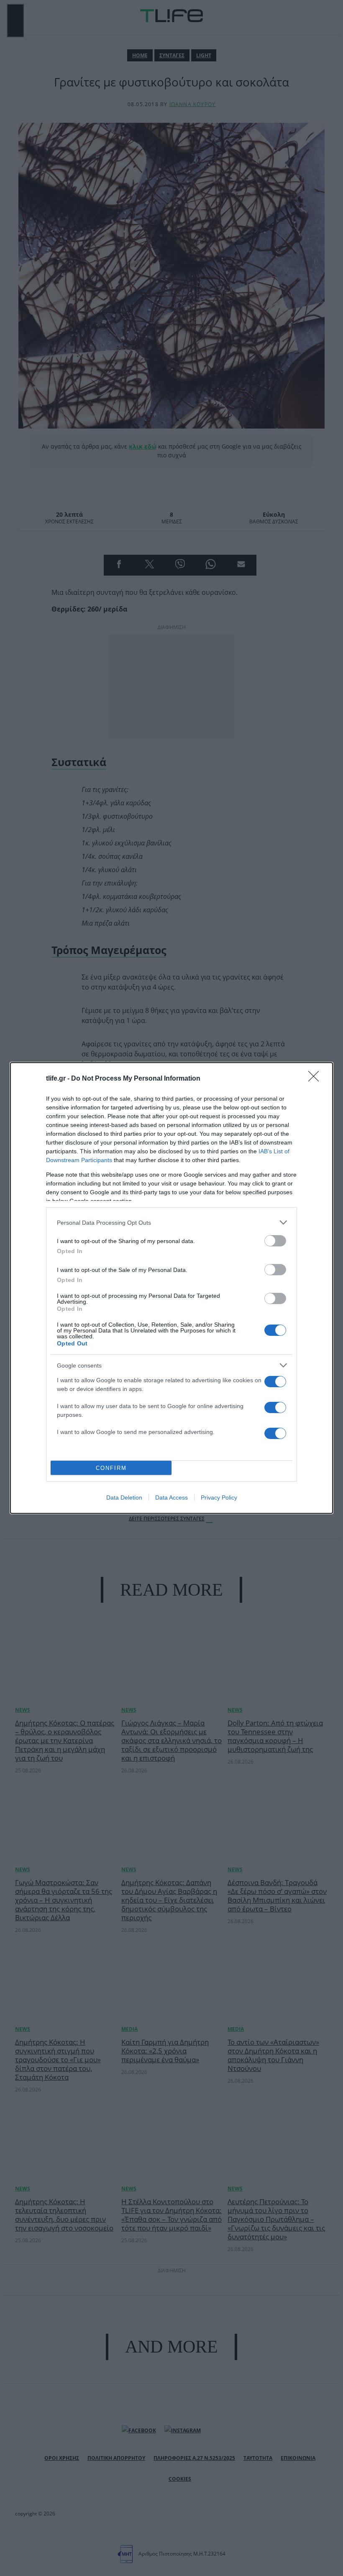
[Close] (316, 1079)
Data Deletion (124, 1497)
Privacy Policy (219, 1497)
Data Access (171, 1497)
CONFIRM (111, 1468)
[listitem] (171, 1222)
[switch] (275, 1241)
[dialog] (171, 1288)
